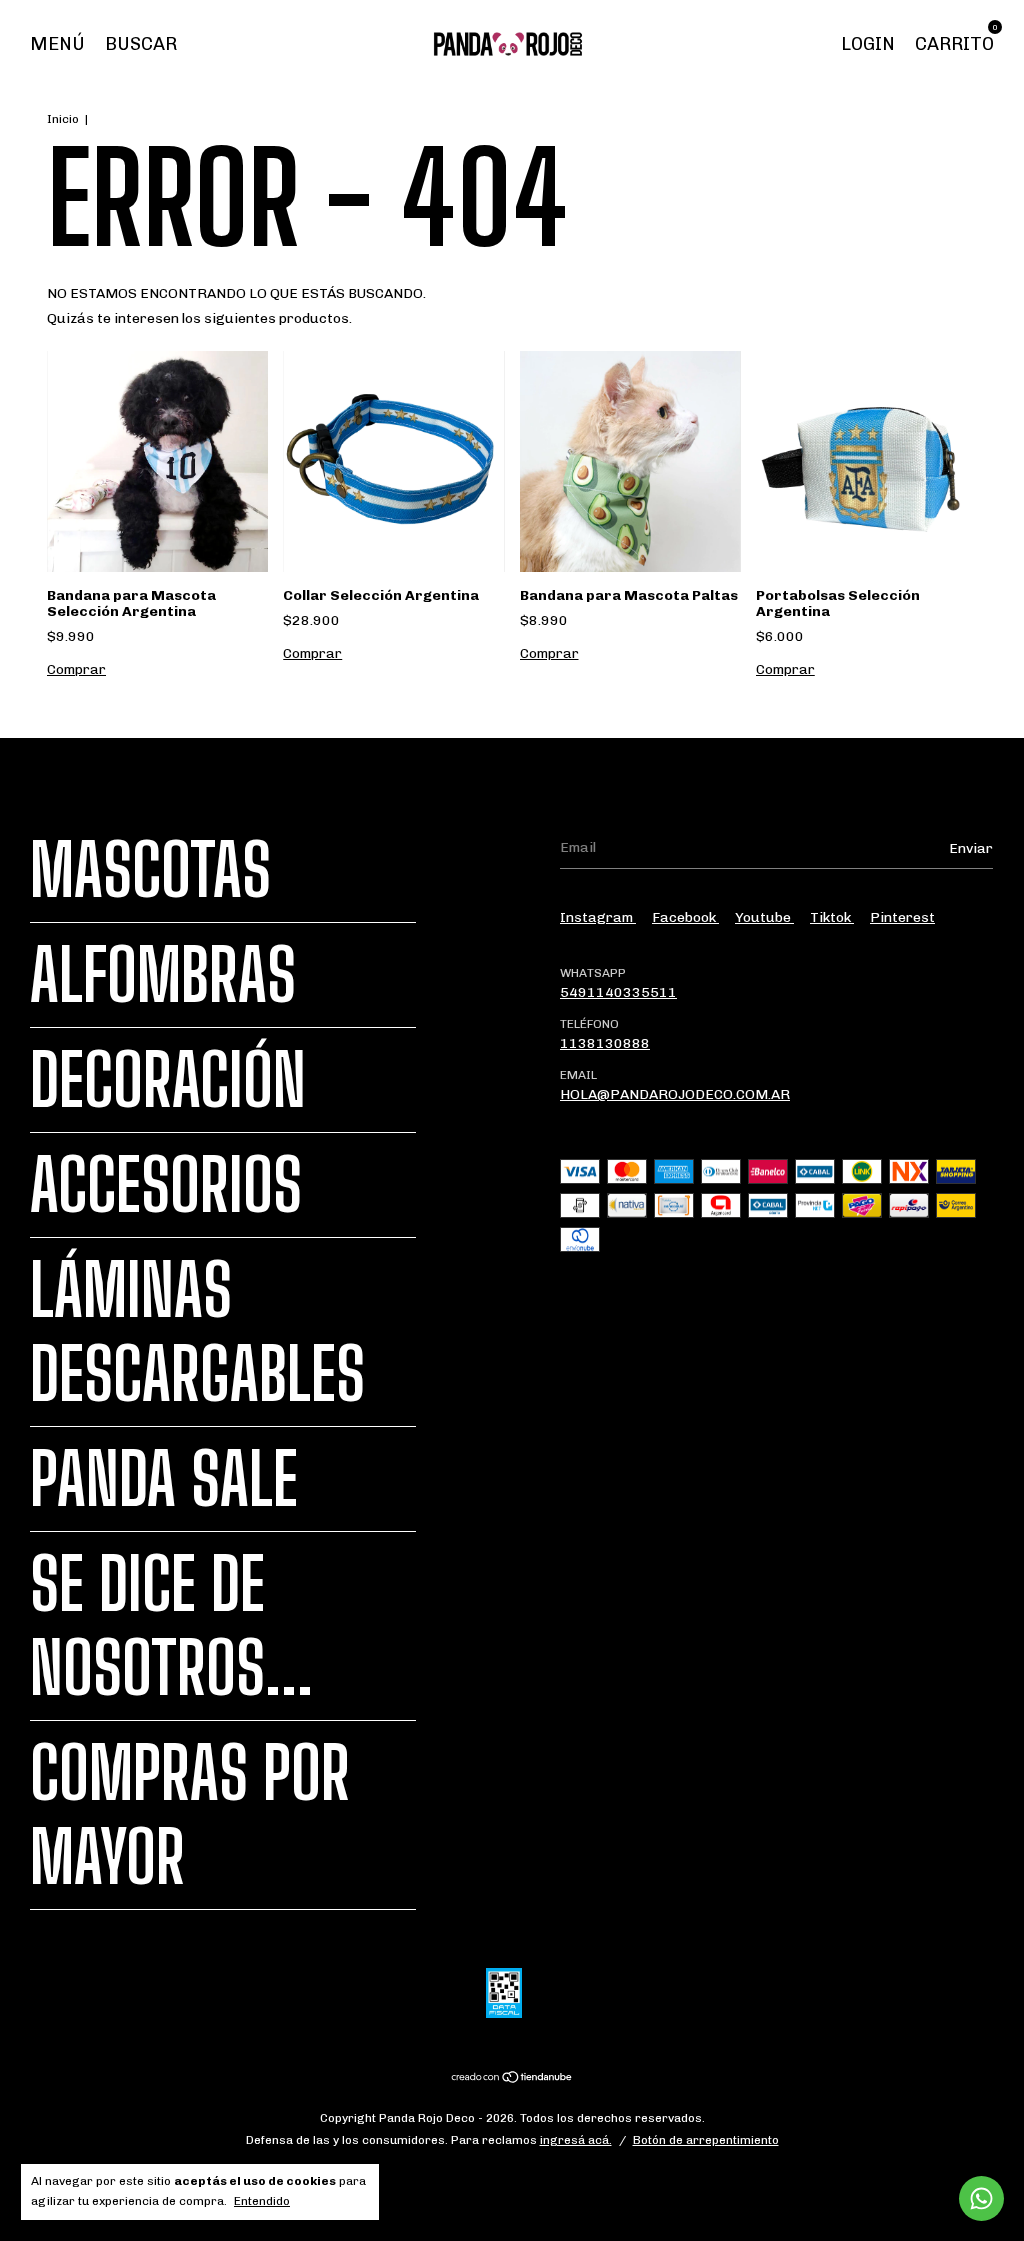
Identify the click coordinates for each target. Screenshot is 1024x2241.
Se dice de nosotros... (171, 1626)
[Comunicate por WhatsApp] (981, 2198)
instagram (598, 917)
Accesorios (166, 1185)
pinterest (902, 917)
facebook (685, 917)
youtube (764, 917)
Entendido (262, 2201)
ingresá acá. (576, 2140)
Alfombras (163, 975)
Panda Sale (164, 1479)
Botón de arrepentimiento (706, 2140)
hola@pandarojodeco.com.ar (675, 1094)
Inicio (63, 119)
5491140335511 (618, 992)
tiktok (832, 917)
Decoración (168, 1080)
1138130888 (605, 1043)
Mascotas (150, 870)
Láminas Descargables (197, 1332)
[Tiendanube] (512, 2079)
